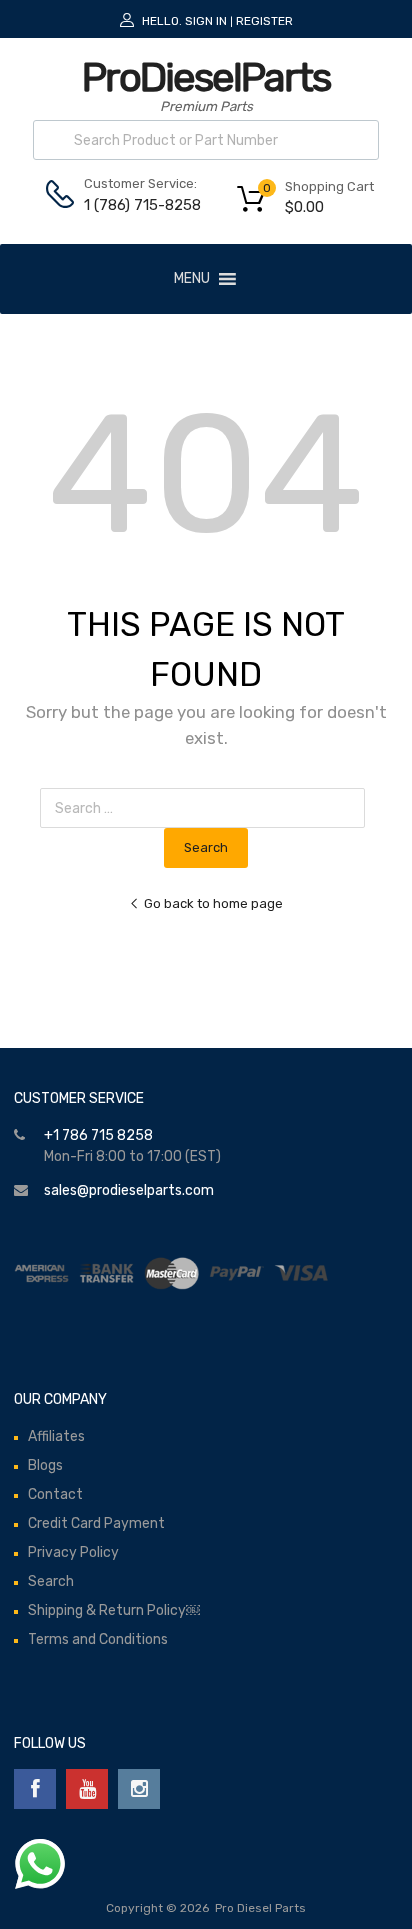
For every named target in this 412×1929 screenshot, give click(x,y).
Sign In (206, 21)
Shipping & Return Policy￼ (114, 1610)
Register (264, 21)
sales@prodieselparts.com (129, 1190)
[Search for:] (206, 808)
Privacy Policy (73, 1552)
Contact (55, 1494)
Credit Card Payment (96, 1523)
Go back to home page (213, 903)
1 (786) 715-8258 (133, 205)
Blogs (45, 1465)
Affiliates (56, 1436)
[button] (192, 279)
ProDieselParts (206, 77)
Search (51, 1581)
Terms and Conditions (98, 1639)
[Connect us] (35, 1789)
